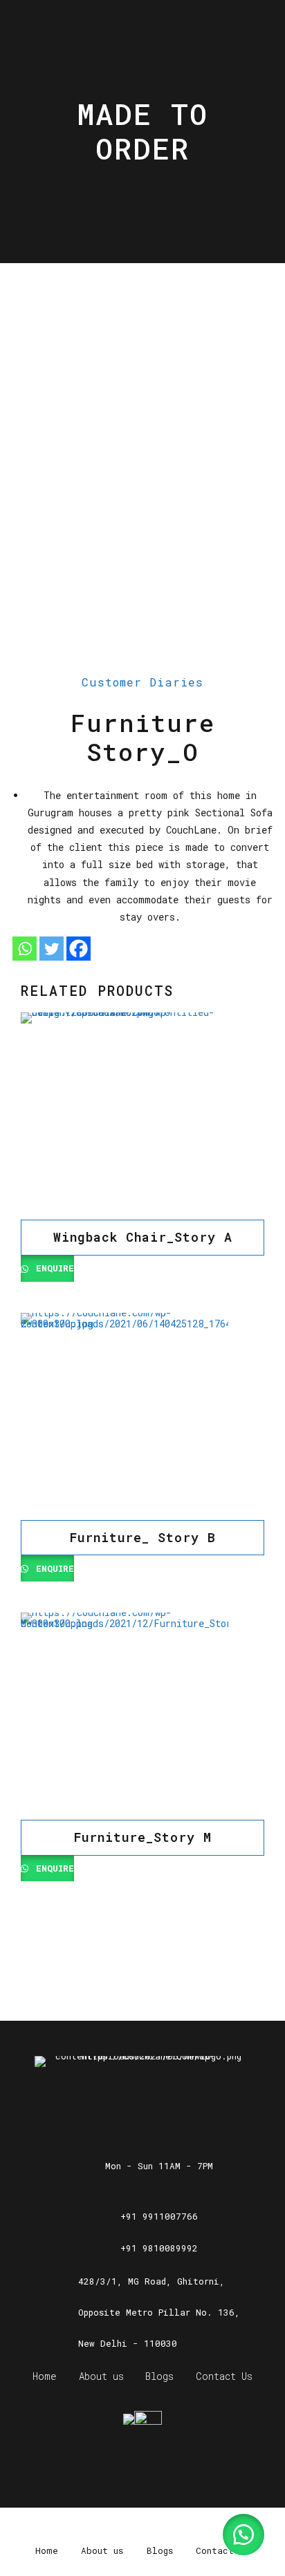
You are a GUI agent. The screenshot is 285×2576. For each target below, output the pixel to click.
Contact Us (224, 2376)
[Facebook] (79, 949)
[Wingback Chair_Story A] (142, 1116)
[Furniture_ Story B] (142, 1416)
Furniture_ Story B (143, 1537)
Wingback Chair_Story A (143, 1237)
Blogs (159, 2376)
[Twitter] (52, 949)
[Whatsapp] (25, 949)
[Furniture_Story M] (142, 1716)
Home (45, 2376)
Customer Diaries (142, 682)
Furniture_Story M (143, 1837)
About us (101, 2376)
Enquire (52, 1268)
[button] (243, 2535)
